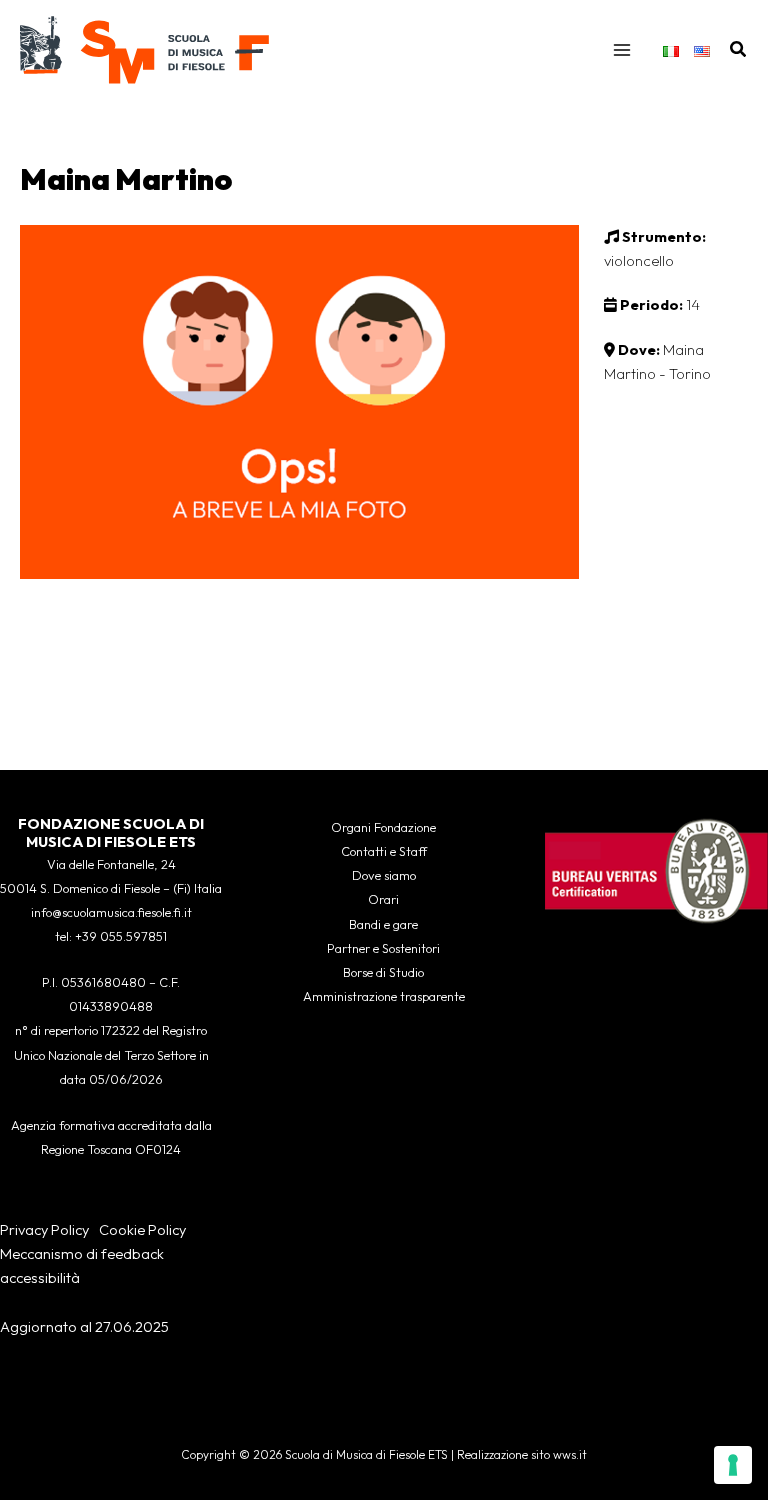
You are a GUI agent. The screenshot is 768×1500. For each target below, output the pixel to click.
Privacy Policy (44, 1229)
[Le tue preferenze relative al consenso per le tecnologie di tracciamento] (733, 1465)
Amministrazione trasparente (384, 996)
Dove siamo (384, 875)
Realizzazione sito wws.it (522, 1454)
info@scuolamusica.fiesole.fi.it (111, 912)
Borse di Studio (383, 972)
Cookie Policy (142, 1229)
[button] (739, 50)
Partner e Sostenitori (383, 948)
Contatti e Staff (384, 851)
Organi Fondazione (383, 827)
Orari (383, 899)
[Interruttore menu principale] (622, 50)
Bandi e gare (383, 924)
